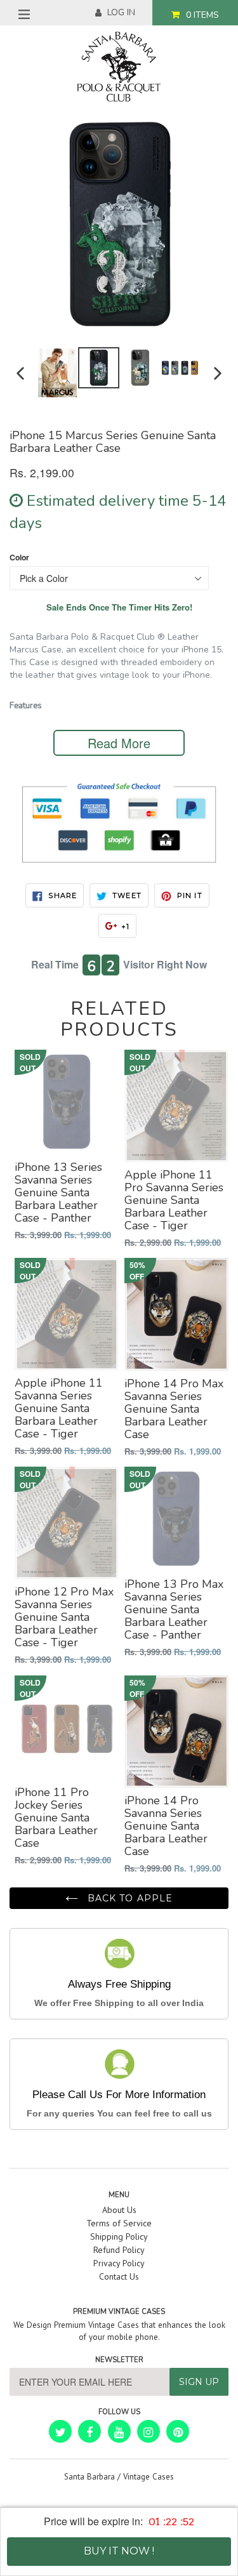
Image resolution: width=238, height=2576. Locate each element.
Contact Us (119, 2276)
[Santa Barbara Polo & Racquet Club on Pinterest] (178, 2431)
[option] (57, 373)
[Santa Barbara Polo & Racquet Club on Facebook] (89, 2431)
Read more (119, 743)
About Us (119, 2210)
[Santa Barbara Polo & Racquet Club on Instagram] (149, 2431)
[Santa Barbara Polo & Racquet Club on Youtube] (119, 2431)
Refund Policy (119, 2250)
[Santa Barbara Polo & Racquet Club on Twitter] (60, 2431)
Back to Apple (129, 1898)
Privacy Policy (119, 2263)
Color (19, 558)
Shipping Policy (119, 2236)
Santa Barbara (89, 2477)
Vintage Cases (149, 2477)
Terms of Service (119, 2223)
